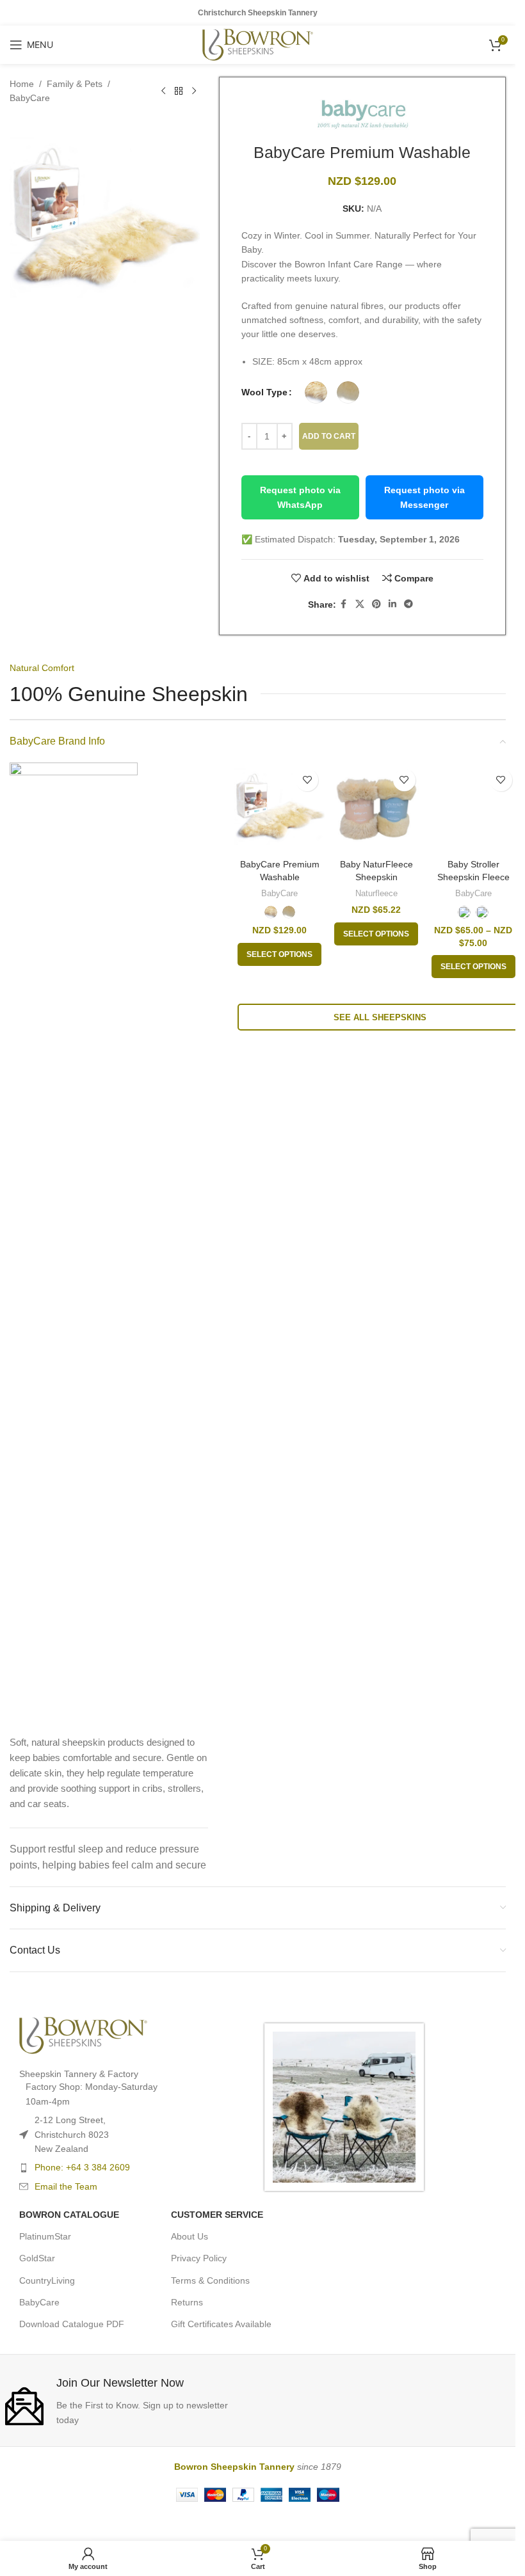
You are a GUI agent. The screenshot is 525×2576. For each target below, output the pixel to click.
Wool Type (264, 392)
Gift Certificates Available (221, 2350)
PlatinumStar (45, 2263)
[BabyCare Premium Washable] (279, 808)
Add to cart (329, 436)
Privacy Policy (199, 2285)
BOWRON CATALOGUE (69, 2241)
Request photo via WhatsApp (300, 497)
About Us (190, 2263)
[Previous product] (163, 91)
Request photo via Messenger (424, 497)
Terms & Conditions (210, 2307)
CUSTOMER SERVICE (217, 2241)
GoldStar (37, 2285)
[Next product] (194, 91)
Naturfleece (376, 893)
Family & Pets (75, 84)
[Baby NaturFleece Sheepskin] (376, 808)
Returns (187, 2328)
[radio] (316, 392)
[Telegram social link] (408, 604)
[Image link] (74, 1241)
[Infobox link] (128, 2427)
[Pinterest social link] (376, 604)
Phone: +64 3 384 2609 (82, 2194)
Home (22, 84)
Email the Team (66, 2213)
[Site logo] (257, 44)
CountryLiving (47, 2307)
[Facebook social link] (344, 604)
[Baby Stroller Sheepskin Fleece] (473, 1242)
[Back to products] (179, 91)
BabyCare (30, 98)
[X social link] (360, 604)
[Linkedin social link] (392, 604)
